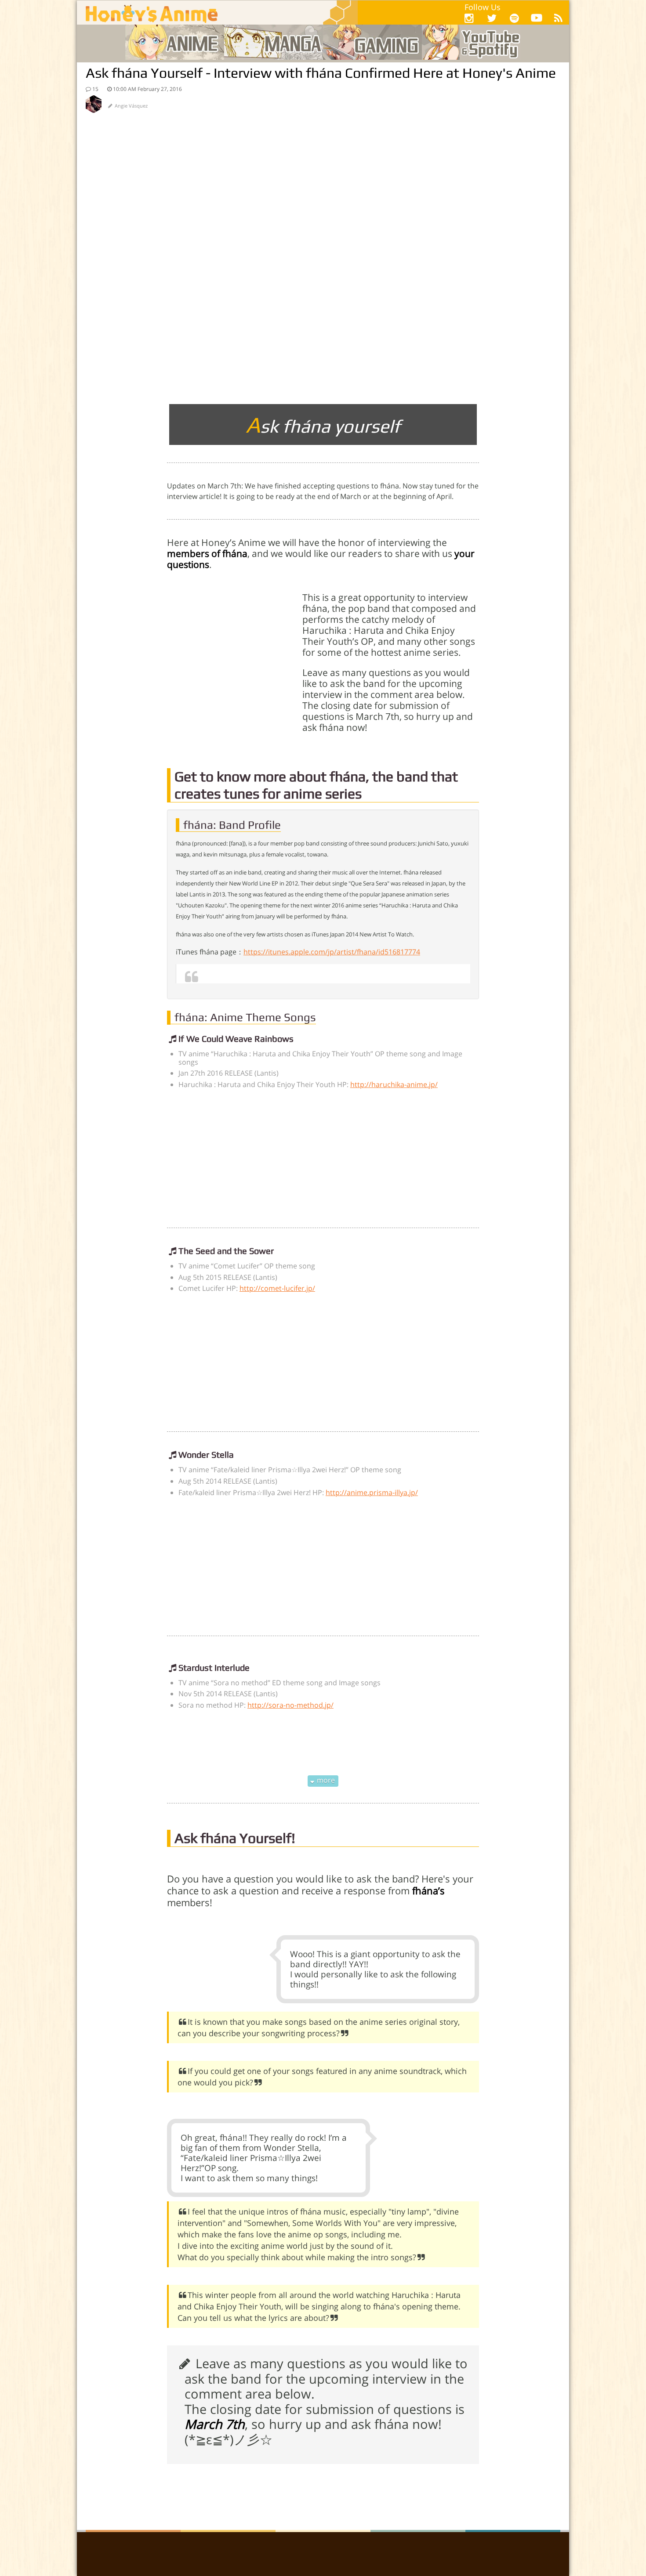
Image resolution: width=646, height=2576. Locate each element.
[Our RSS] (558, 18)
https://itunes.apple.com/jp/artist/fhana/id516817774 (332, 952)
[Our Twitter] (492, 18)
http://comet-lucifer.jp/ (277, 1288)
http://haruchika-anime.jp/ (394, 1084)
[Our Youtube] (537, 20)
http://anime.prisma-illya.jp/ (372, 1492)
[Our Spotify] (514, 18)
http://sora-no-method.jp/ (290, 1705)
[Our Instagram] (469, 18)
